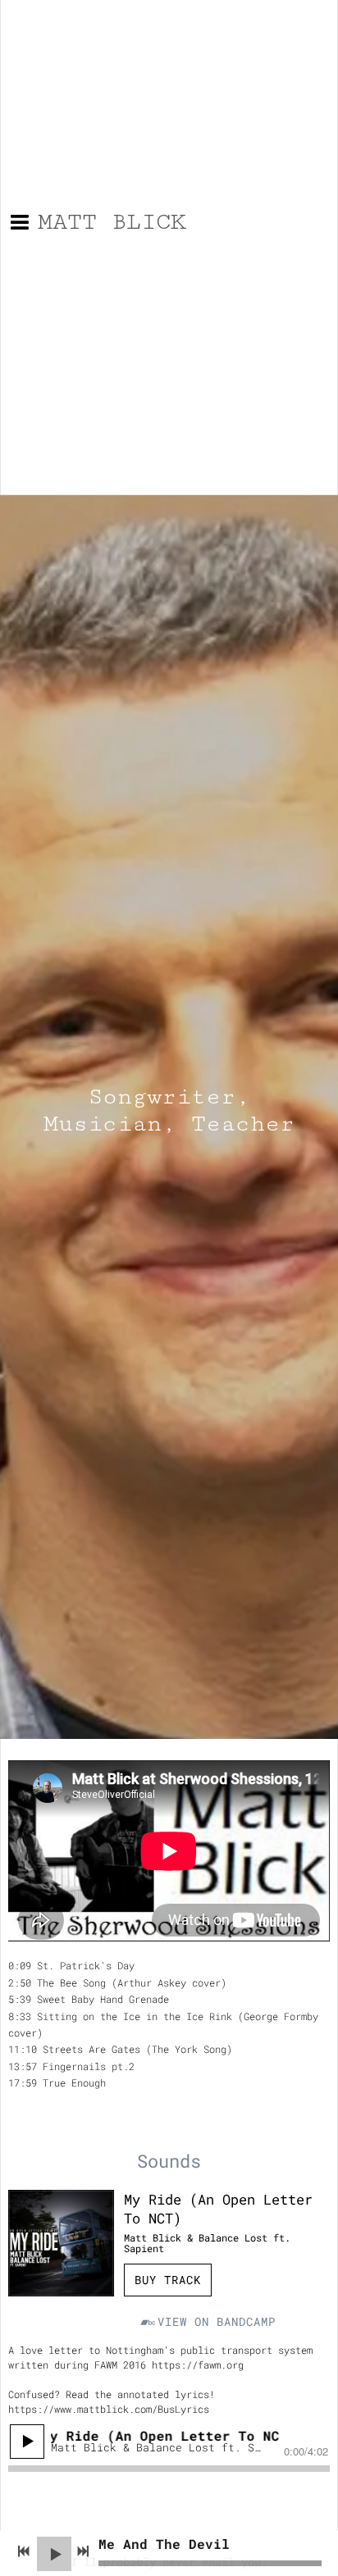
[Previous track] (24, 2551)
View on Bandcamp (217, 2321)
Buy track (168, 2280)
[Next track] (83, 2551)
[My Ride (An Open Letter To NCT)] (61, 2243)
